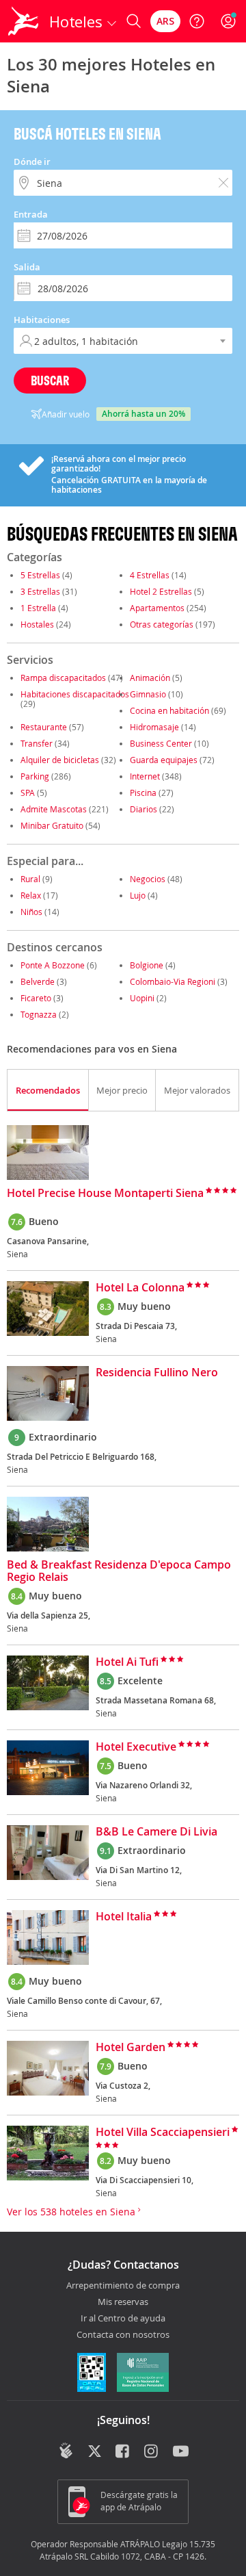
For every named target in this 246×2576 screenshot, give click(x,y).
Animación (150, 678)
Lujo (138, 895)
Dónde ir (32, 162)
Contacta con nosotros (123, 2335)
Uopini (142, 998)
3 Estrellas (40, 591)
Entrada (31, 214)
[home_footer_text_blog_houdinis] (66, 2451)
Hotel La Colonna (140, 1288)
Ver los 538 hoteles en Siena (72, 2212)
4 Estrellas (150, 575)
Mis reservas (123, 2302)
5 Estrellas (40, 575)
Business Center (161, 743)
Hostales (37, 624)
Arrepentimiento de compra (123, 2286)
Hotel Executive (136, 1747)
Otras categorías (162, 624)
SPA (28, 793)
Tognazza (39, 1014)
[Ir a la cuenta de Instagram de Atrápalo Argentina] (152, 2452)
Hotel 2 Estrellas (161, 591)
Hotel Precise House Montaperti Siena (105, 1194)
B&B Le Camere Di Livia (156, 1832)
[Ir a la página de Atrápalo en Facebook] (123, 2452)
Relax (31, 895)
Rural (30, 879)
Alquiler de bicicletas (60, 760)
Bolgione (147, 965)
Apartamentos (157, 608)
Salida (27, 267)
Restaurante (44, 727)
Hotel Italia (124, 1917)
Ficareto (36, 998)
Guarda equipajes (164, 760)
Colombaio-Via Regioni (173, 981)
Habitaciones (42, 320)
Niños (31, 912)
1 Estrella (38, 608)
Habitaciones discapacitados (75, 694)
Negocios (148, 879)
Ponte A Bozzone (53, 965)
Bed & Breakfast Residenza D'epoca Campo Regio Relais (119, 1571)
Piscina (143, 793)
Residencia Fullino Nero (157, 1373)
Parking (35, 776)
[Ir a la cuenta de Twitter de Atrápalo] (95, 2452)
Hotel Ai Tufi (127, 1662)
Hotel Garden (131, 2048)
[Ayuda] (197, 21)
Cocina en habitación (169, 710)
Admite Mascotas (54, 809)
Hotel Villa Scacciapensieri (163, 2133)
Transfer (37, 743)
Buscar (50, 380)
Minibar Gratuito (52, 825)
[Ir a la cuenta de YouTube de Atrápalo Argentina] (181, 2452)
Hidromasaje (154, 727)
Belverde (38, 981)
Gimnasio (148, 694)
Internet (145, 776)
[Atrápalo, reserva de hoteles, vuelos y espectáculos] (23, 21)
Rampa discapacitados (63, 678)
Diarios (143, 809)
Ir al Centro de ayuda (123, 2319)
